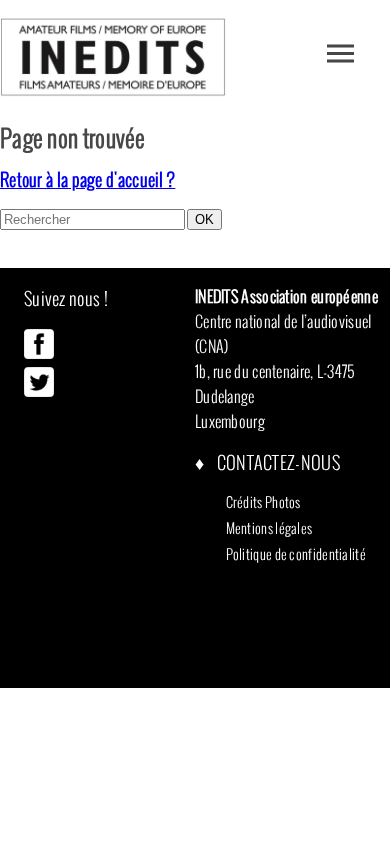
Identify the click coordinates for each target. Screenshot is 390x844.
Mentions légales (269, 528)
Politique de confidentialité (296, 554)
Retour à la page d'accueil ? (87, 179)
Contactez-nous (276, 462)
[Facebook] (39, 354)
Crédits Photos (263, 502)
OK (204, 219)
